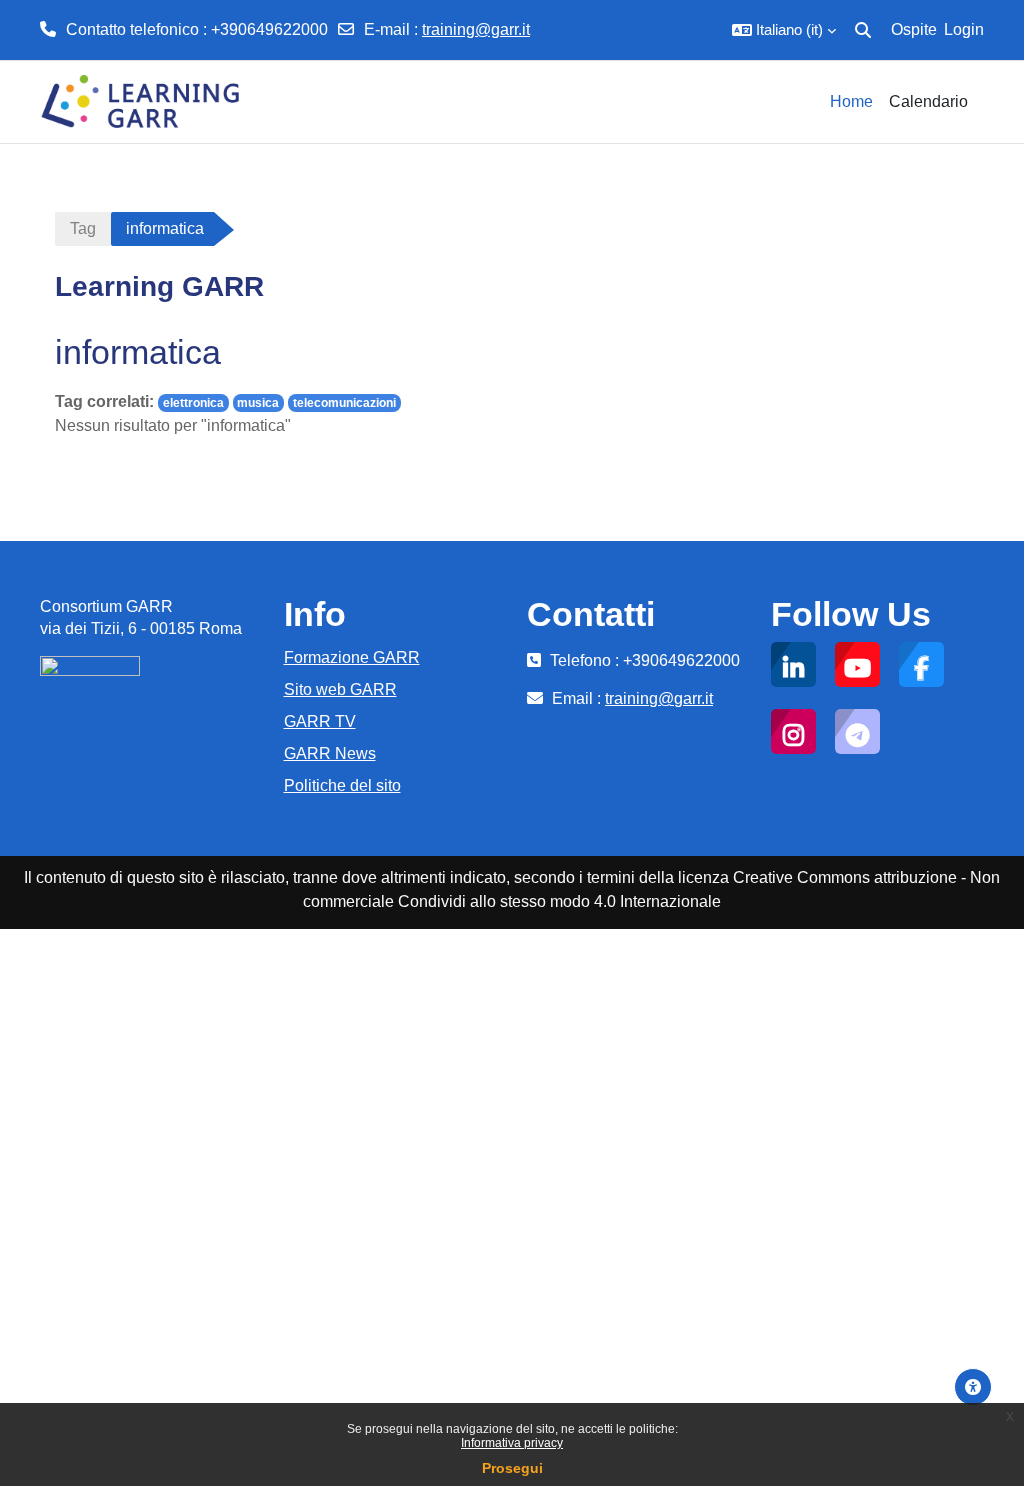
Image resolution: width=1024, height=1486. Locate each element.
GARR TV (320, 721)
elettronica (193, 403)
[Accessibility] (973, 1387)
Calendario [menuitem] (928, 101)
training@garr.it (476, 29)
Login (964, 29)
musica (258, 403)
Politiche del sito (342, 785)
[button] (784, 30)
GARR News (330, 753)
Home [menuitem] (851, 101)
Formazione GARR (352, 657)
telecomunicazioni (344, 403)
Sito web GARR (340, 689)
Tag (83, 228)
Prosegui (512, 1468)
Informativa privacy (512, 1443)
